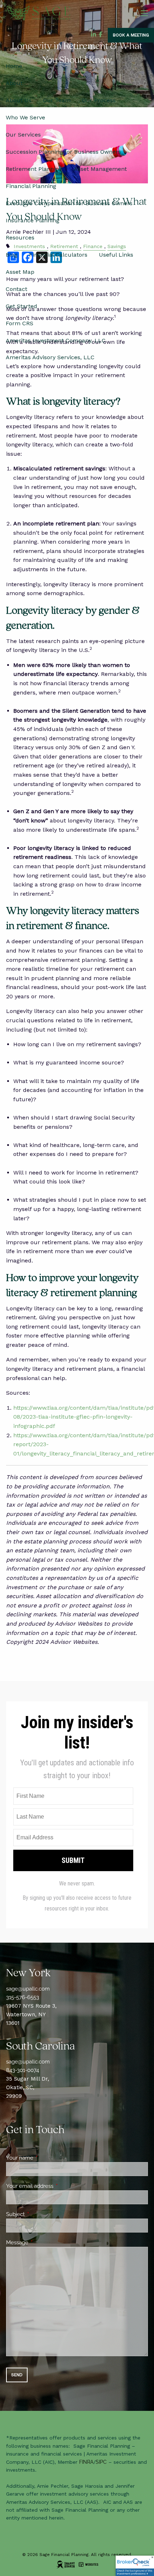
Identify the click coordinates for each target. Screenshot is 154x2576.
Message (43, 2243)
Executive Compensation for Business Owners (69, 203)
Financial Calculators (58, 255)
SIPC (101, 2462)
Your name (46, 2158)
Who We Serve (25, 117)
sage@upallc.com (28, 1989)
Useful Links (116, 255)
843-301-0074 (23, 2070)
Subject (41, 2214)
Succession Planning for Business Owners (63, 152)
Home (14, 66)
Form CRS (20, 323)
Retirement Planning (34, 169)
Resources (20, 238)
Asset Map (20, 272)
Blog (12, 255)
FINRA (86, 2462)
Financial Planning (31, 186)
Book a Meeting (131, 35)
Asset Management (100, 169)
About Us (19, 100)
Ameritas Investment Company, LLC (56, 340)
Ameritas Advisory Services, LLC (50, 357)
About (14, 83)
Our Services (23, 135)
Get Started (21, 306)
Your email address (56, 2186)
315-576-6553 (23, 1997)
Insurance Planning (33, 220)
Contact (16, 289)
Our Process (99, 100)
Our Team (57, 100)
